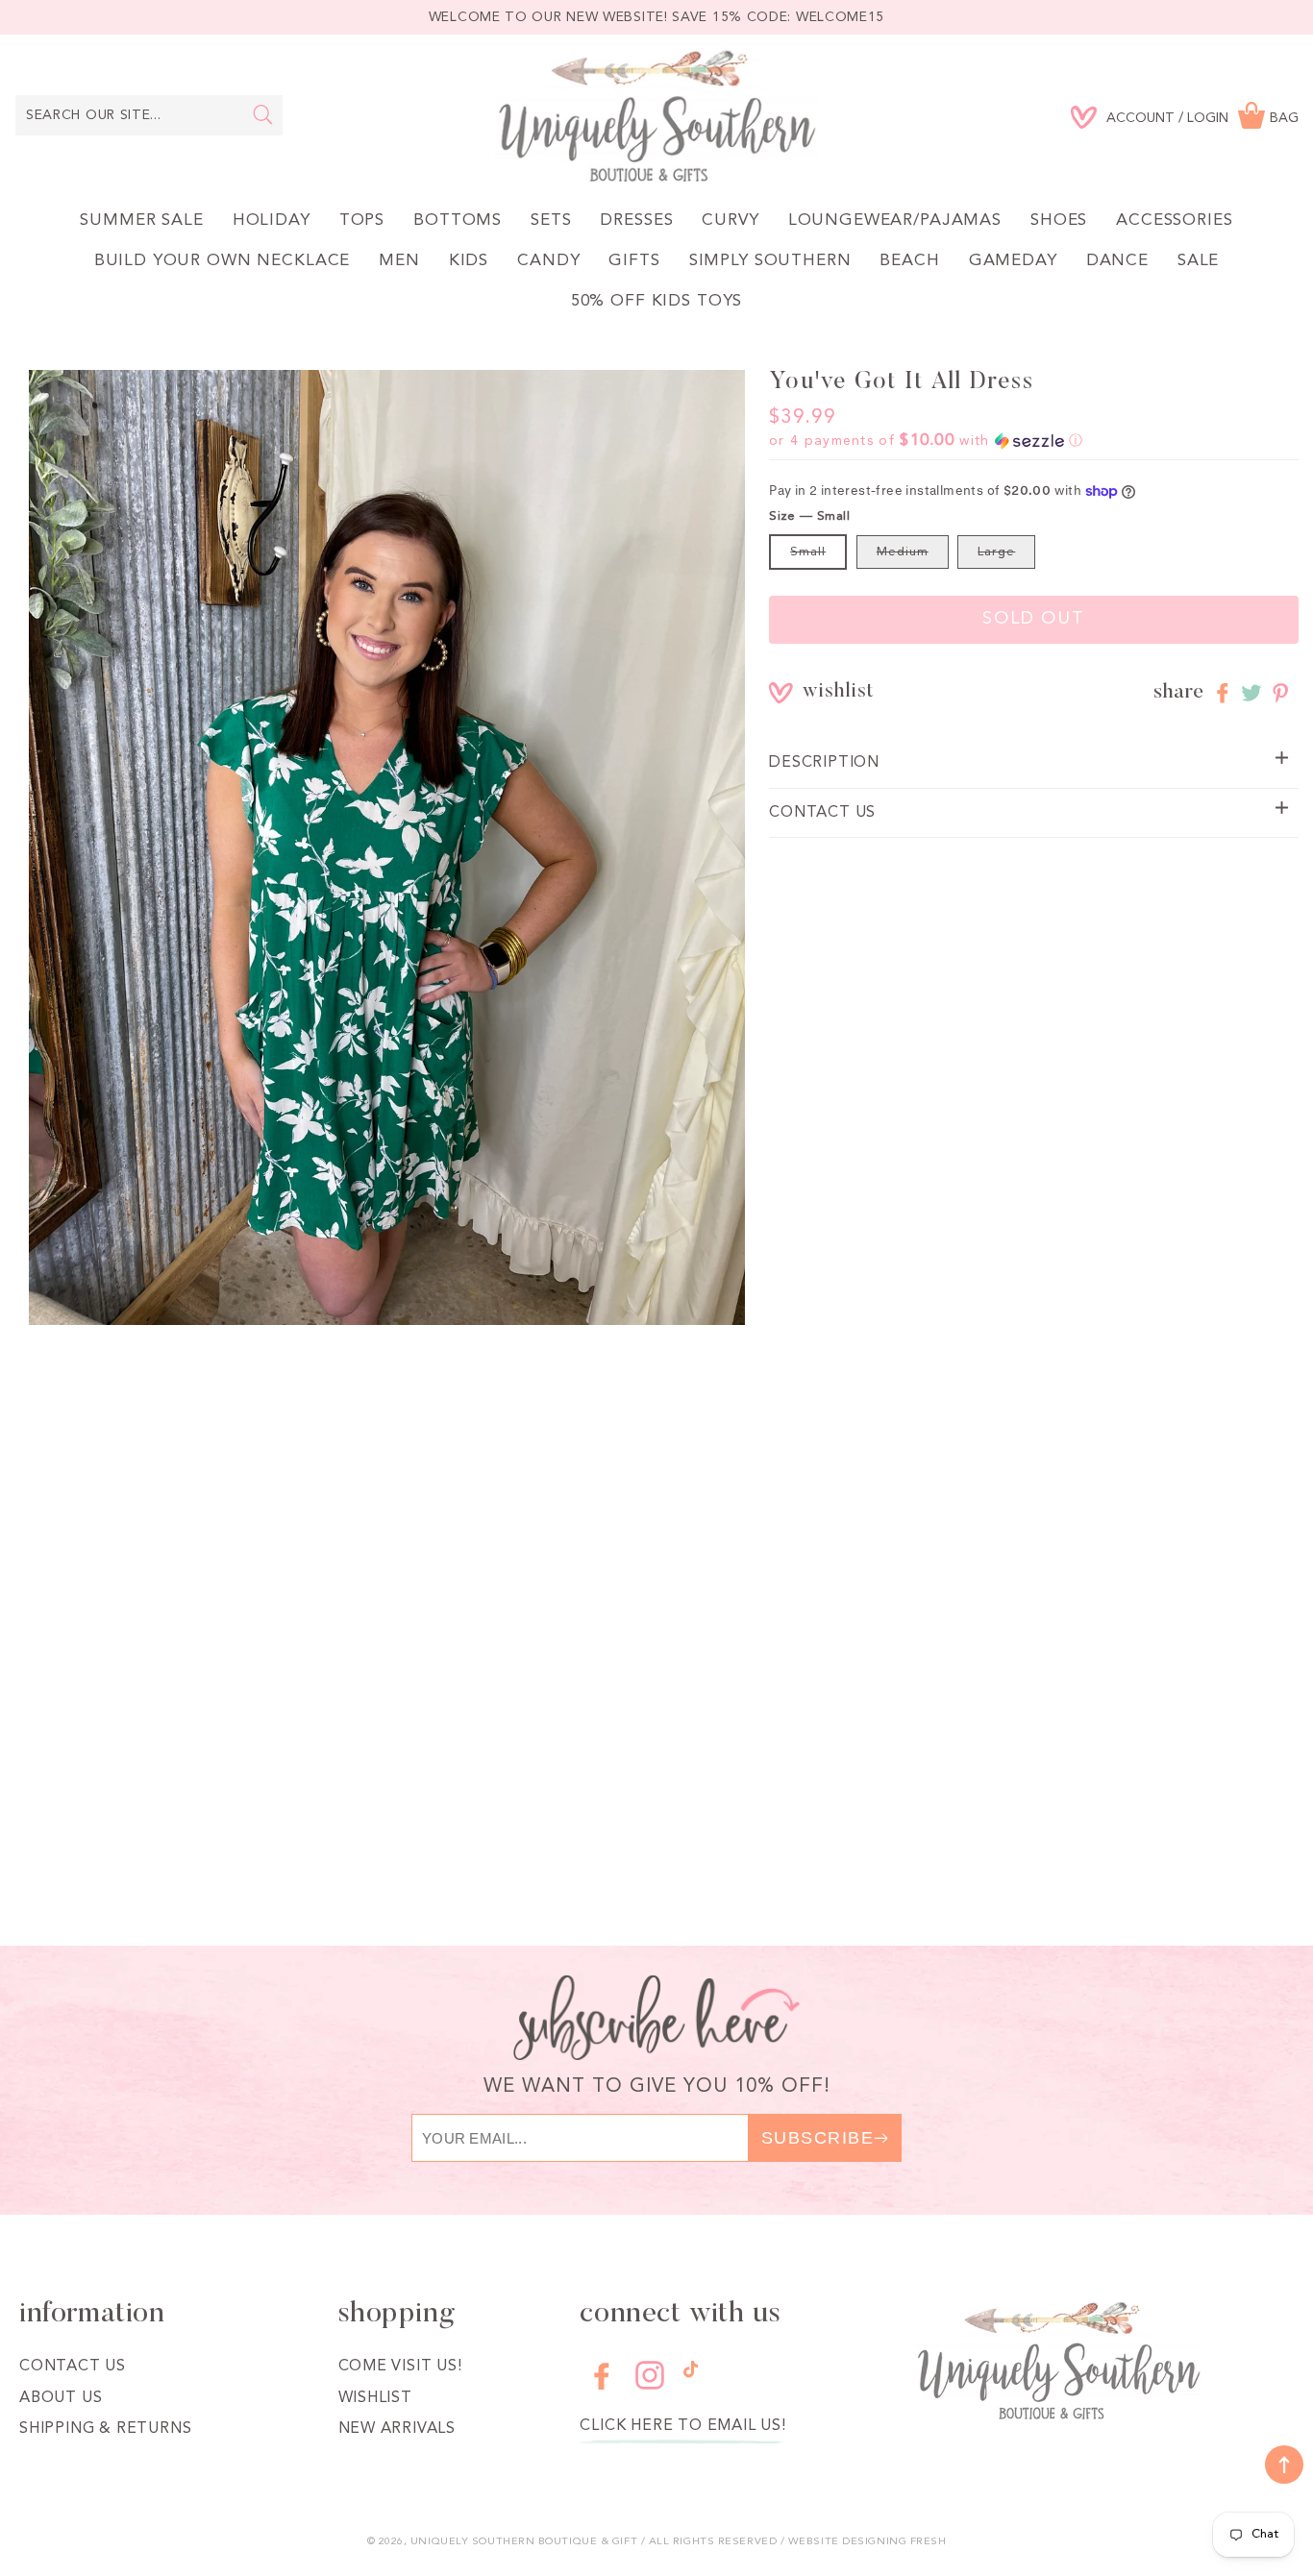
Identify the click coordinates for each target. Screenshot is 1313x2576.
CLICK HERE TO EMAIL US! (682, 2426)
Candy (548, 261)
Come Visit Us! (400, 2367)
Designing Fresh (894, 2542)
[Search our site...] (263, 114)
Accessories (1174, 221)
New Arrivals (397, 2429)
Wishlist (375, 2398)
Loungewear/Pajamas (895, 221)
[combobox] (149, 115)
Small (808, 552)
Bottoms (458, 221)
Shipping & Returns (105, 2429)
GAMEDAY (1013, 261)
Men (399, 261)
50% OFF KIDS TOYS (656, 301)
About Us (61, 2398)
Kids (469, 261)
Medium (903, 552)
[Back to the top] (1284, 2465)
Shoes (1059, 221)
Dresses (636, 221)
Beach (909, 261)
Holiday (272, 221)
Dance (1117, 261)
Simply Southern (770, 261)
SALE (1198, 261)
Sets (551, 221)
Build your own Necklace (223, 261)
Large (996, 552)
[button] (926, 441)
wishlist (816, 692)
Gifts (634, 261)
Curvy (730, 221)
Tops (362, 221)
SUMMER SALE (141, 221)
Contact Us (73, 2367)
